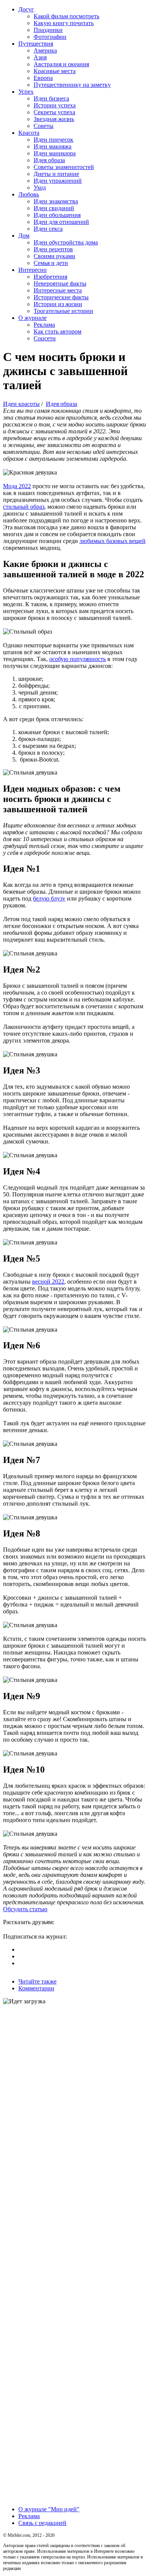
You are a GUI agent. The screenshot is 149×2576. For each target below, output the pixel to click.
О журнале (32, 318)
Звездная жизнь (54, 119)
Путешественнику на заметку (72, 85)
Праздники (48, 30)
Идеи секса (48, 229)
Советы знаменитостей (64, 167)
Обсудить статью (25, 1909)
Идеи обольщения (57, 215)
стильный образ (24, 507)
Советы (44, 126)
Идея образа (49, 160)
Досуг (26, 9)
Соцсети (45, 338)
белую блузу (49, 898)
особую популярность (78, 659)
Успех (26, 92)
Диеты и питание (56, 174)
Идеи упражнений (58, 181)
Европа (43, 78)
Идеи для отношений (61, 222)
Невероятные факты (60, 283)
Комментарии (36, 1988)
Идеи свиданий (54, 208)
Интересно (32, 270)
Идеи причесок (53, 140)
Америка (45, 50)
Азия (40, 57)
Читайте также (37, 1981)
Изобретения (50, 277)
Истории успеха (55, 105)
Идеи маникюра (55, 153)
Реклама (44, 325)
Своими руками (54, 256)
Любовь (29, 194)
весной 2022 (48, 1282)
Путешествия (36, 44)
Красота (29, 133)
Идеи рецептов (53, 249)
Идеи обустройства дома (66, 242)
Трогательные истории (63, 311)
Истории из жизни (58, 304)
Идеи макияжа (53, 146)
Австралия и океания (61, 64)
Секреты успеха (54, 112)
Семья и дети (51, 263)
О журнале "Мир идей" (49, 2509)
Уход (40, 188)
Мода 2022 (17, 486)
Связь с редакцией (42, 2523)
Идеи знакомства (56, 201)
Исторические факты (61, 297)
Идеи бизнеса (51, 98)
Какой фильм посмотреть (66, 16)
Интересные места (58, 290)
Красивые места (55, 71)
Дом (24, 236)
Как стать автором (57, 331)
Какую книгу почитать (64, 23)
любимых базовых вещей (113, 541)
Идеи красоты (21, 404)
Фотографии (50, 37)
